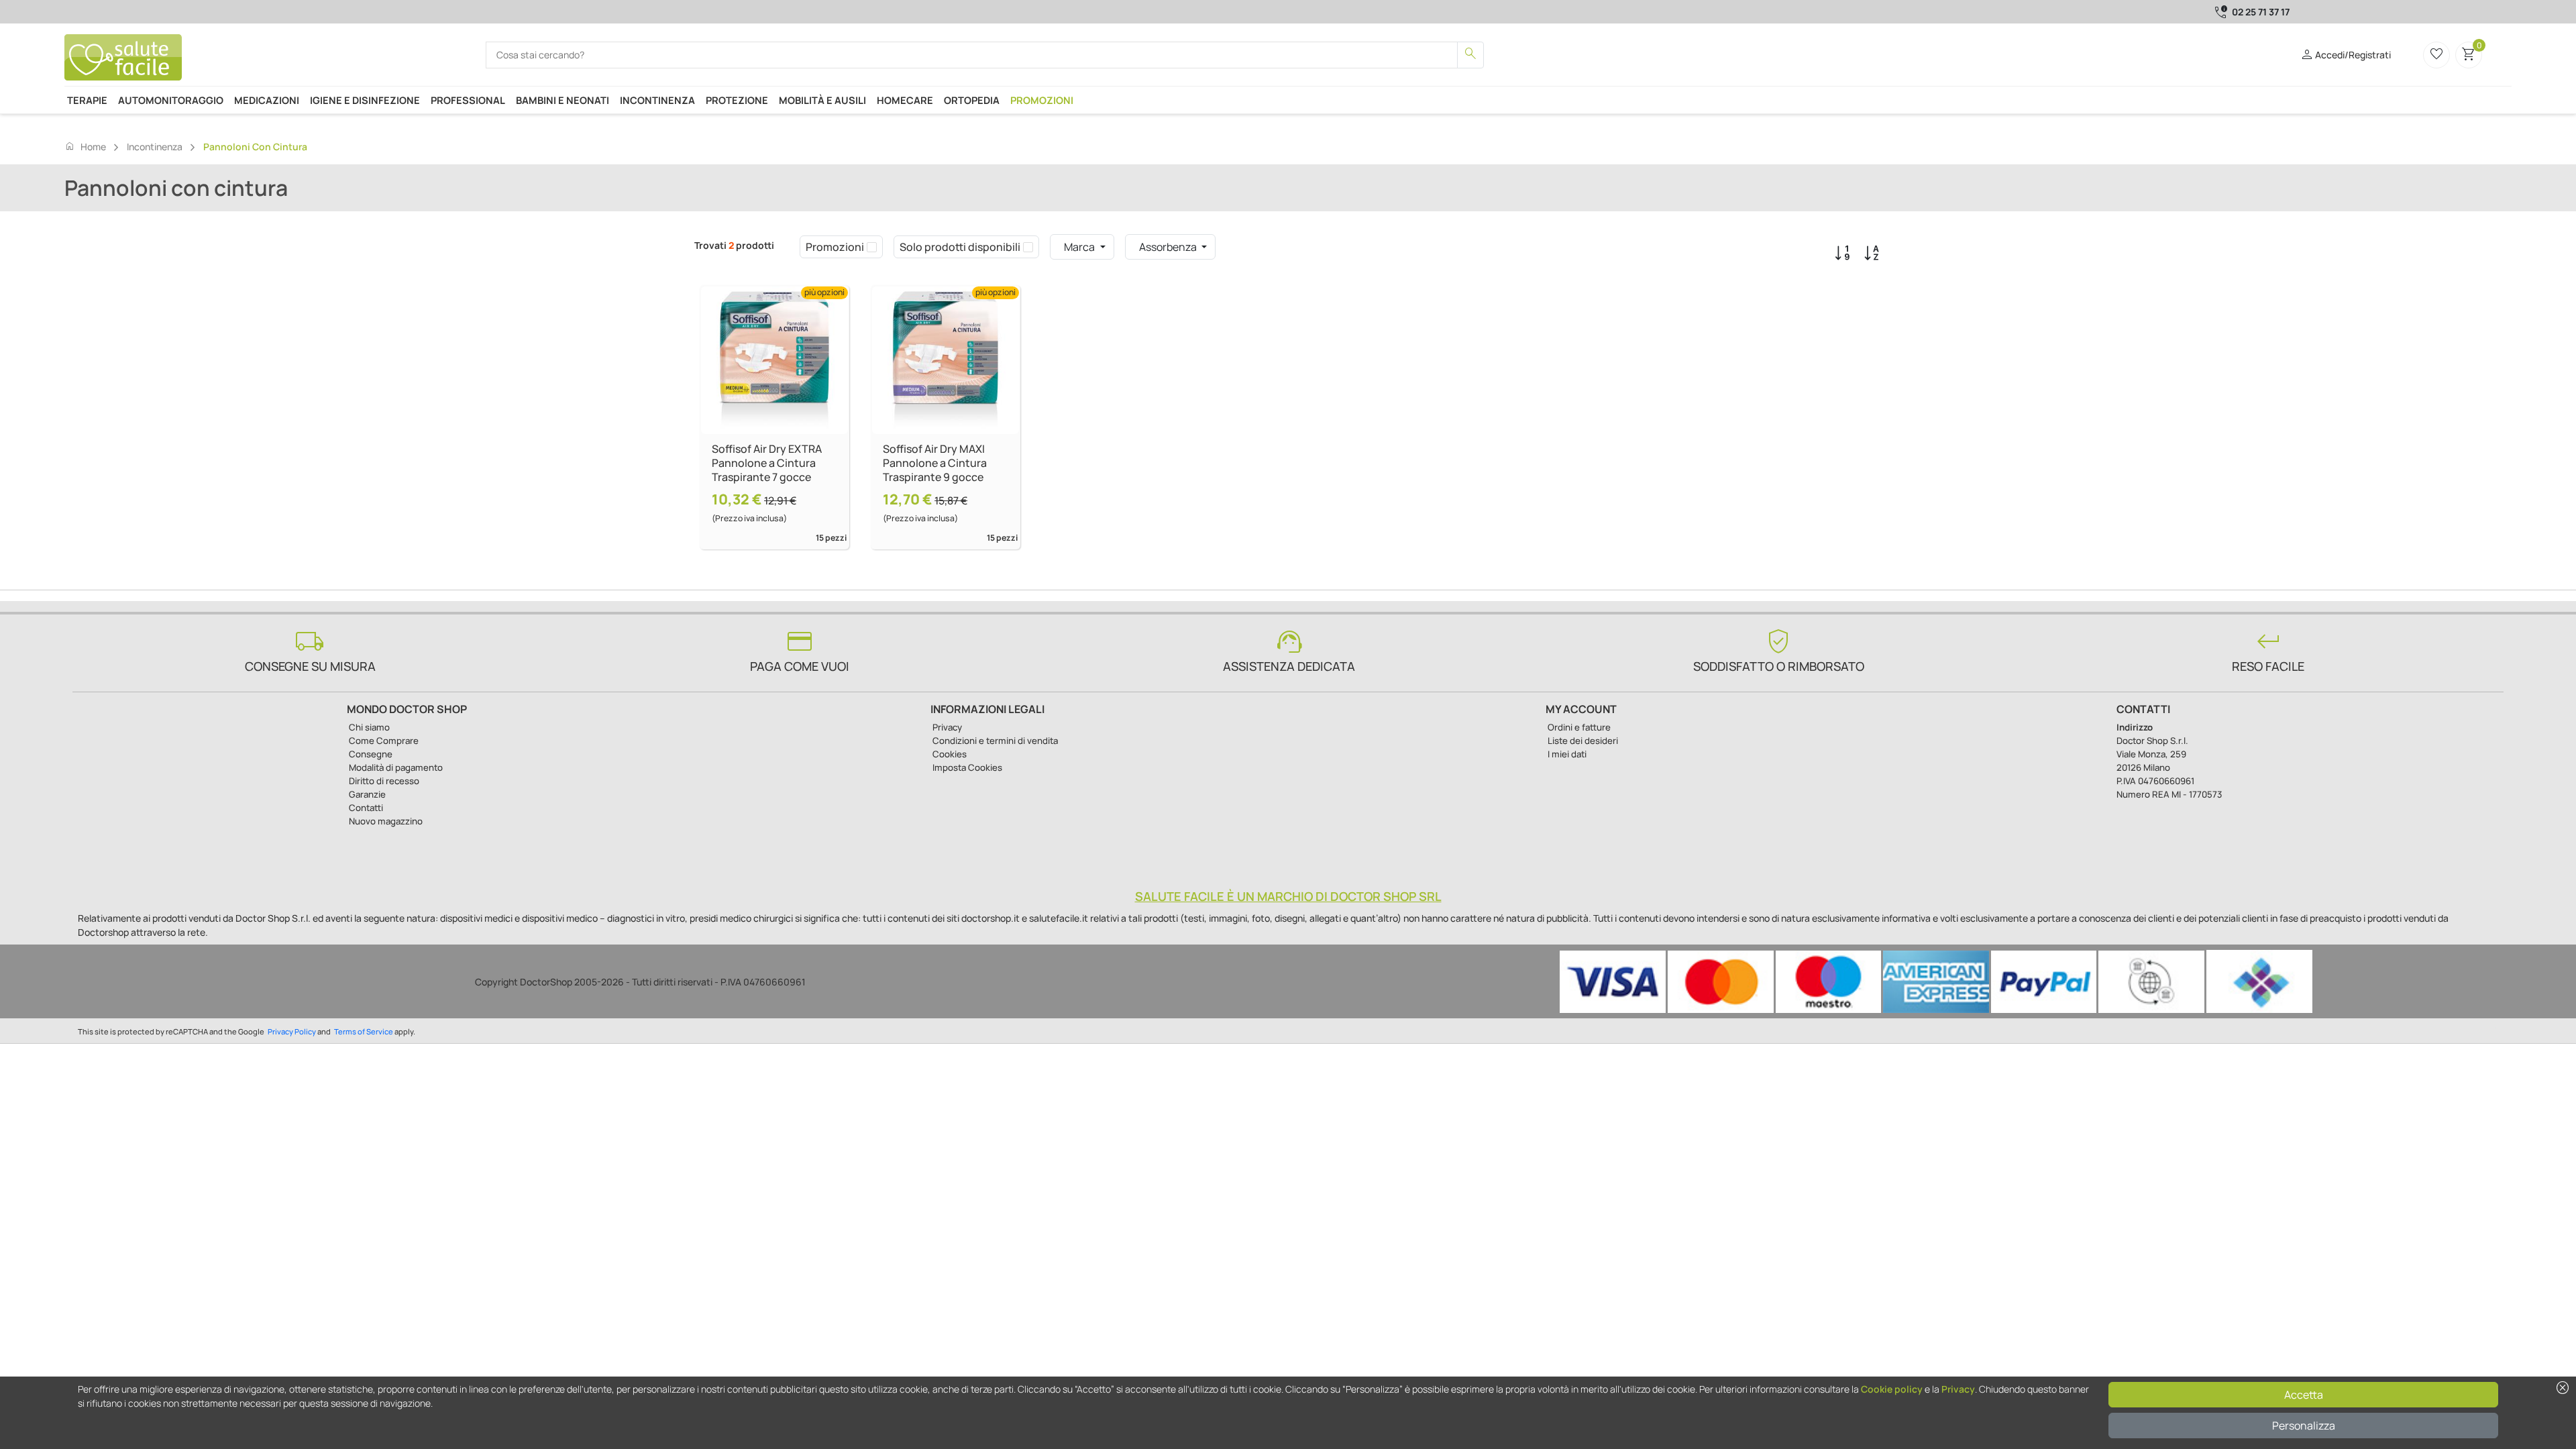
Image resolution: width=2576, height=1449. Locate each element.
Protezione (737, 100)
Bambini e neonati (562, 100)
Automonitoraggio (171, 100)
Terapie (87, 100)
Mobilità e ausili (822, 100)
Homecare (905, 100)
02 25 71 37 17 (2261, 12)
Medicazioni (267, 100)
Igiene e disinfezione (365, 100)
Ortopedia (972, 100)
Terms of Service (364, 1031)
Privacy (1958, 1389)
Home (85, 146)
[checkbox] (872, 247)
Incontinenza (657, 100)
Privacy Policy (292, 1031)
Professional (468, 100)
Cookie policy (1892, 1389)
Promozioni (1042, 100)
